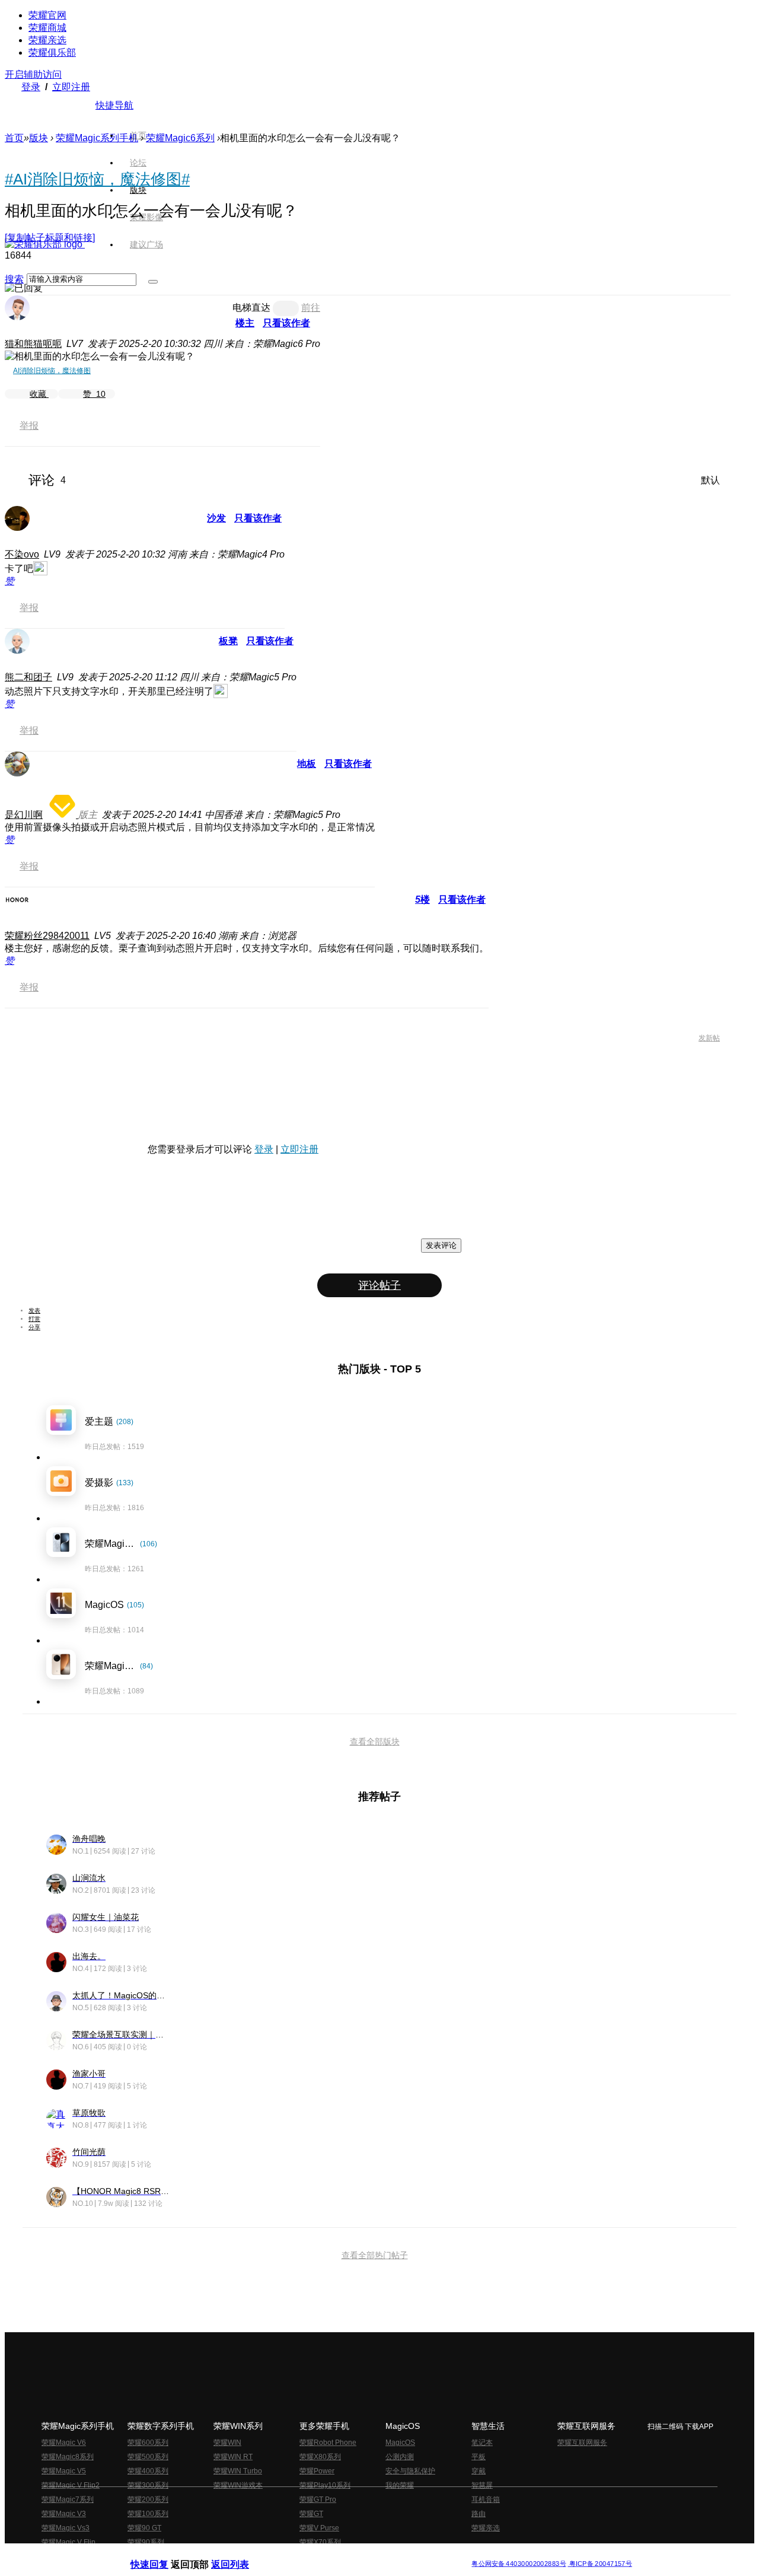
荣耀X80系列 (320, 2457)
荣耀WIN (227, 2443)
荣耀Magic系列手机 (97, 138)
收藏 (39, 394)
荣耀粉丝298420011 (47, 936)
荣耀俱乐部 (52, 52)
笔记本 (482, 2443)
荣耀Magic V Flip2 (71, 2485)
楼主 (245, 323)
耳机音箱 (486, 2499)
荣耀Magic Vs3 (66, 2528)
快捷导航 (114, 105)
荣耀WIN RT (233, 2457)
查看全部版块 (375, 1741)
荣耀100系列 (148, 2514)
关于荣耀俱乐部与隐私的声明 (241, 2554)
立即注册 (71, 87)
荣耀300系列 (148, 2485)
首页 (138, 135)
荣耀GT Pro (318, 2499)
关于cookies (307, 2554)
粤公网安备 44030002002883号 (519, 2564)
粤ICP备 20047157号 (600, 2564)
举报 (29, 426)
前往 (311, 308)
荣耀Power (317, 2471)
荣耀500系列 (148, 2457)
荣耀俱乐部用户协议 (162, 2554)
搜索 (14, 279)
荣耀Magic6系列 (180, 138)
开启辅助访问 (33, 74)
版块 (39, 138)
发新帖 (709, 1038)
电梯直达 (251, 308)
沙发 (216, 518)
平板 (479, 2457)
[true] (153, 282)
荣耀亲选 (47, 40)
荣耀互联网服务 (582, 2443)
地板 (307, 764)
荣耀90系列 (146, 2542)
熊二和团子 (28, 677)
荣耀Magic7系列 (68, 2499)
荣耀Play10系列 (325, 2485)
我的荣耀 (400, 2485)
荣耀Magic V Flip (68, 2542)
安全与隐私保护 (410, 2471)
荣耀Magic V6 (64, 2443)
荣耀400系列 (148, 2471)
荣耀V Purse (319, 2528)
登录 (31, 87)
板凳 (228, 641)
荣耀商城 (47, 28)
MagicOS (400, 2443)
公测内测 (400, 2457)
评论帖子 (379, 1285)
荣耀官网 (47, 15)
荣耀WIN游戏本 (238, 2485)
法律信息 (340, 2554)
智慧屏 (482, 2485)
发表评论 (441, 1245)
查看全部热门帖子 (375, 2255)
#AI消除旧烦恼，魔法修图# (97, 179)
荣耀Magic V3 (64, 2514)
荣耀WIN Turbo (238, 2471)
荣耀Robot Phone (328, 2443)
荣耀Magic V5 (64, 2471)
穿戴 (479, 2471)
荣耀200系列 (148, 2499)
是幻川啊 (24, 815)
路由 (479, 2514)
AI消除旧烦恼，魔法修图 (52, 371)
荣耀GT (311, 2514)
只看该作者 (286, 323)
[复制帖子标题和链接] (50, 238)
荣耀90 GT (144, 2528)
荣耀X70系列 (320, 2542)
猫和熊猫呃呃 (33, 344)
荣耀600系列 (148, 2443)
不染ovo (22, 554)
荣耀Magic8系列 (68, 2457)
